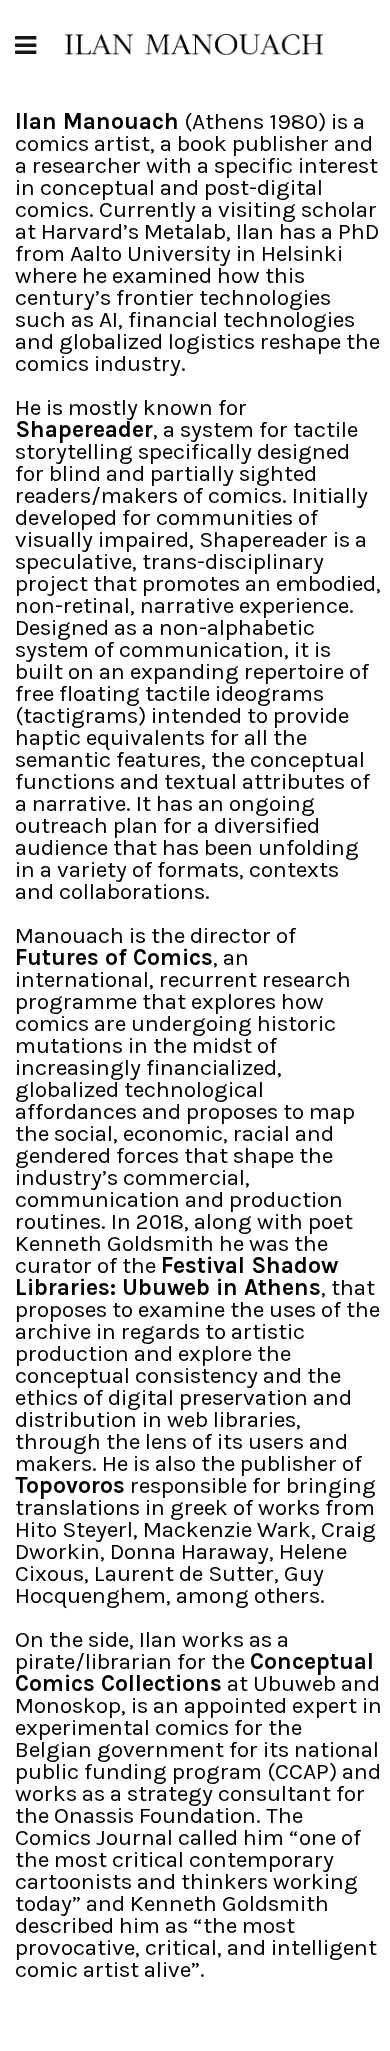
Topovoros (70, 1485)
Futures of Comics (114, 957)
